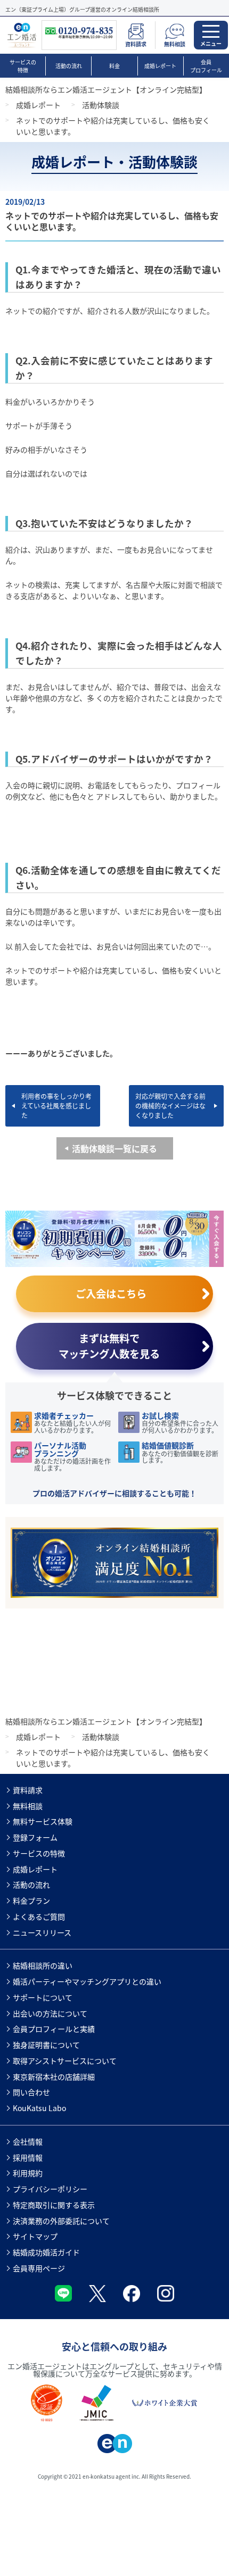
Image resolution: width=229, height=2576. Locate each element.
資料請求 (28, 1790)
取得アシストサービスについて (65, 2061)
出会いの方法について (50, 2013)
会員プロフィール (206, 66)
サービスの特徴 (23, 66)
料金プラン (31, 1900)
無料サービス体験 (43, 1821)
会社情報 (28, 2141)
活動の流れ (69, 66)
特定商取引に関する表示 (54, 2205)
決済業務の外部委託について (61, 2221)
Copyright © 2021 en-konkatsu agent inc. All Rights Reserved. (114, 2476)
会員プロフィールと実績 (54, 2029)
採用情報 (28, 2157)
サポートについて (43, 1997)
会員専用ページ (39, 2268)
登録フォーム (35, 1837)
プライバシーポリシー (50, 2189)
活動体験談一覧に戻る (114, 1148)
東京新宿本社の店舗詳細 (54, 2077)
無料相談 (28, 1806)
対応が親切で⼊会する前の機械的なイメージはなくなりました (170, 1106)
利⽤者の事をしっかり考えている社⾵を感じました (56, 1106)
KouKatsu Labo (39, 2108)
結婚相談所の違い (43, 1965)
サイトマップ (35, 2236)
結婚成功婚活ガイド (46, 2252)
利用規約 (28, 2173)
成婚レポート (160, 66)
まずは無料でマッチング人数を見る (109, 1346)
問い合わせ (31, 2092)
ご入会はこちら (111, 1294)
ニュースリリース (42, 1932)
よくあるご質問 (39, 1916)
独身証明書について (46, 2045)
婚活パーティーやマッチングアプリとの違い (87, 1981)
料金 (114, 66)
